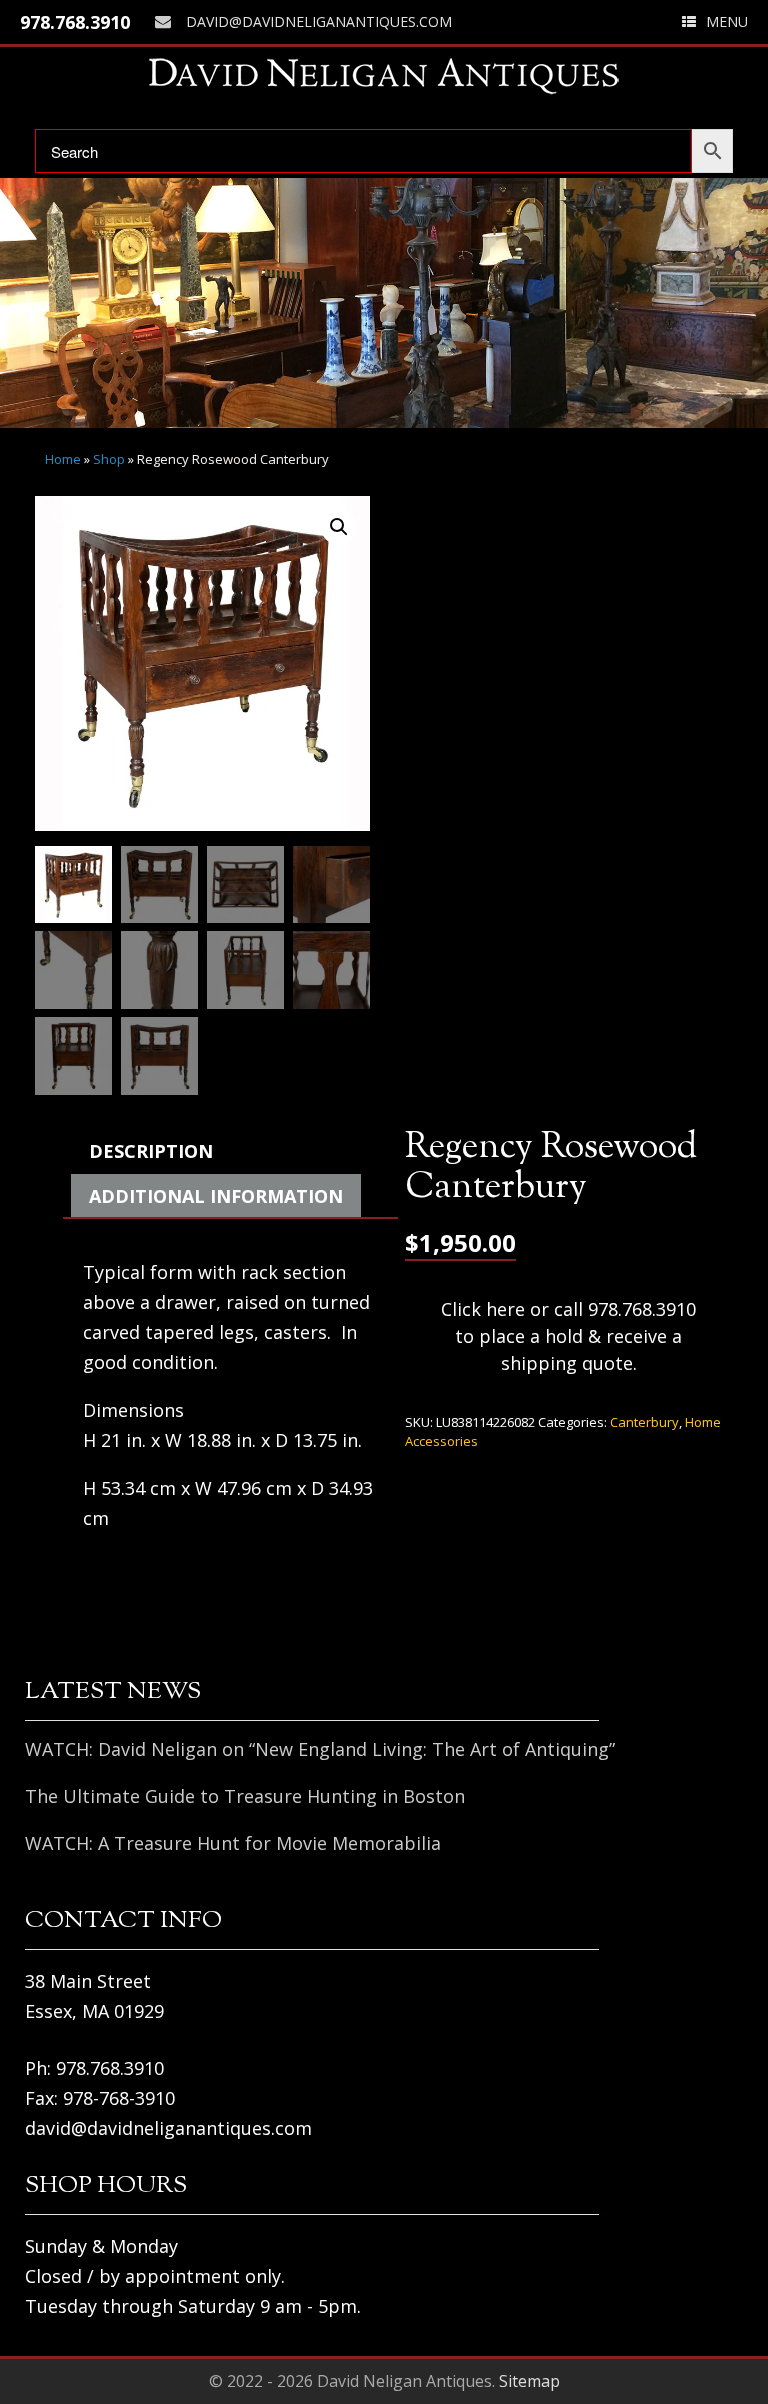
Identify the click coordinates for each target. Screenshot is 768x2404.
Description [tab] (151, 1151)
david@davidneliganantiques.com (319, 21)
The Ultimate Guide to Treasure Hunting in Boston (245, 1796)
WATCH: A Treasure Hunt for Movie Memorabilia (233, 1843)
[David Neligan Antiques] (384, 75)
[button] (339, 527)
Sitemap (529, 2381)
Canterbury (644, 1422)
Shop (109, 459)
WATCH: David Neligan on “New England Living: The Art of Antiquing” (320, 1749)
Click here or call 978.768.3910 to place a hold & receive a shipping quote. (568, 1336)
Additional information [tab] (216, 1196)
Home (63, 459)
